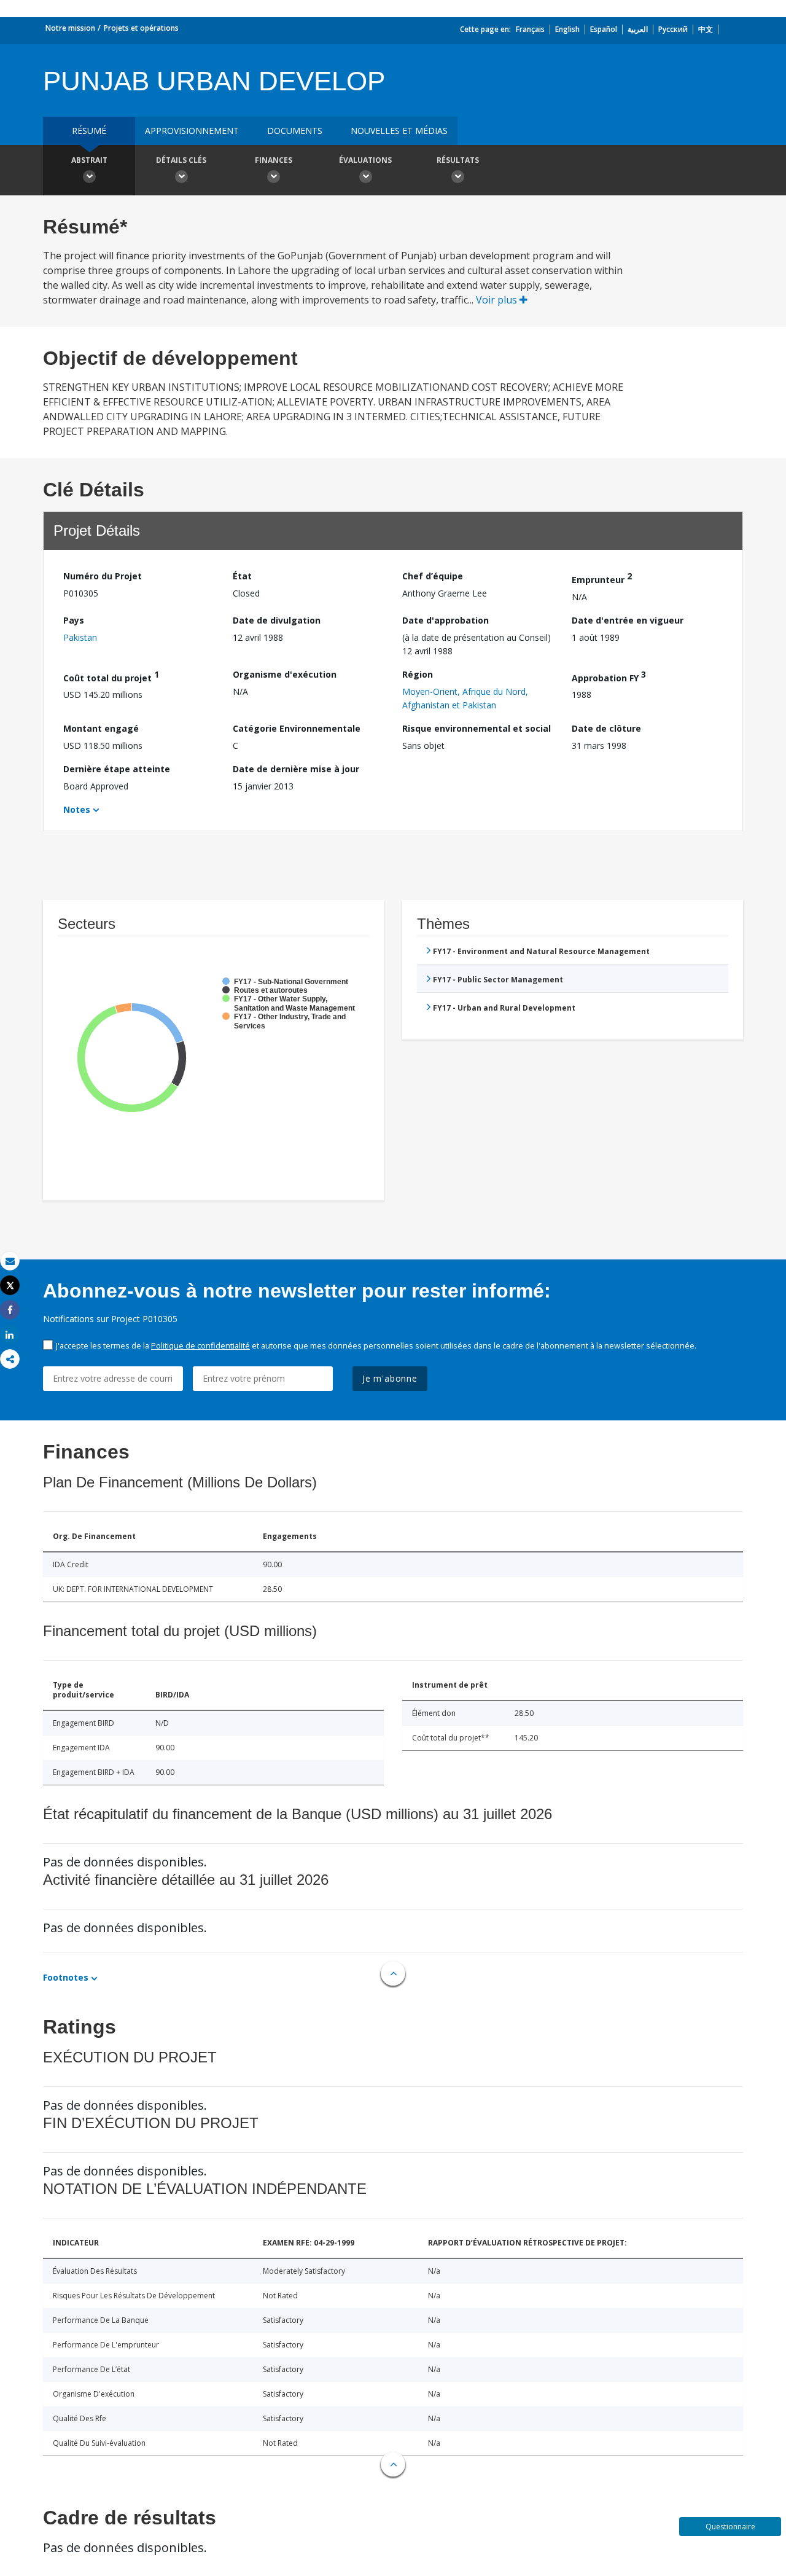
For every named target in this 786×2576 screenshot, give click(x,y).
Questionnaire (730, 2527)
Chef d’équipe (433, 576)
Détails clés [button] (181, 160)
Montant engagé (101, 728)
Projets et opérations (141, 28)
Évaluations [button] (365, 160)
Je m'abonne (390, 1378)
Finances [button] (274, 160)
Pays (74, 620)
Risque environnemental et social (477, 728)
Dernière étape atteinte (117, 769)
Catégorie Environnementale (297, 728)
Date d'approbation (446, 620)
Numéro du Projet (103, 576)
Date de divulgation (277, 620)
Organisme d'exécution (285, 674)
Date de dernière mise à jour (296, 769)
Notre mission (70, 28)
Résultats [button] (458, 160)
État (242, 576)
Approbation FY (609, 676)
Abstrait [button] (89, 160)
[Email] (10, 1261)
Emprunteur (602, 578)
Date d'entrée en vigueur (628, 620)
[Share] (10, 1310)
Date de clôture (606, 728)
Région (418, 674)
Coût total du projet (111, 676)
